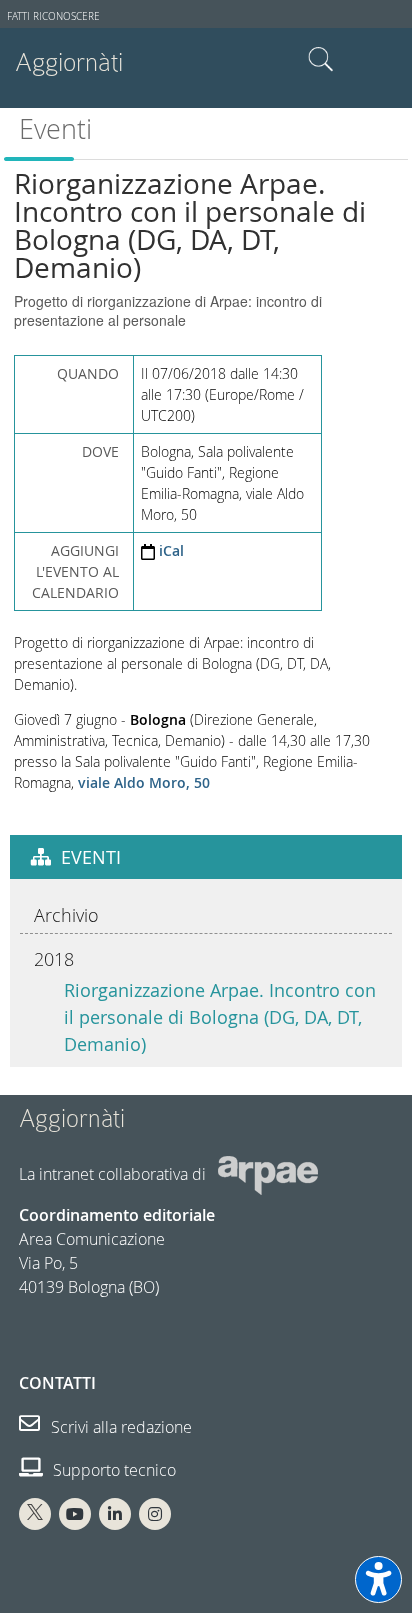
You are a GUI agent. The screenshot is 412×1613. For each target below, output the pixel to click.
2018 (54, 959)
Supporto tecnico (112, 1470)
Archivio (66, 915)
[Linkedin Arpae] (115, 1514)
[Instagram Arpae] (155, 1514)
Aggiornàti (69, 62)
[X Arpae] (35, 1514)
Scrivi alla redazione (119, 1427)
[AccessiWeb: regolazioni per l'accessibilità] (378, 1579)
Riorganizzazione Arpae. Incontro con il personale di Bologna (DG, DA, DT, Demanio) (220, 1017)
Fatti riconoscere (53, 16)
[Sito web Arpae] (268, 1174)
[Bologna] (76, 782)
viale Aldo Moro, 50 (144, 782)
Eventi (55, 129)
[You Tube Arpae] (75, 1514)
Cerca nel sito (321, 60)
